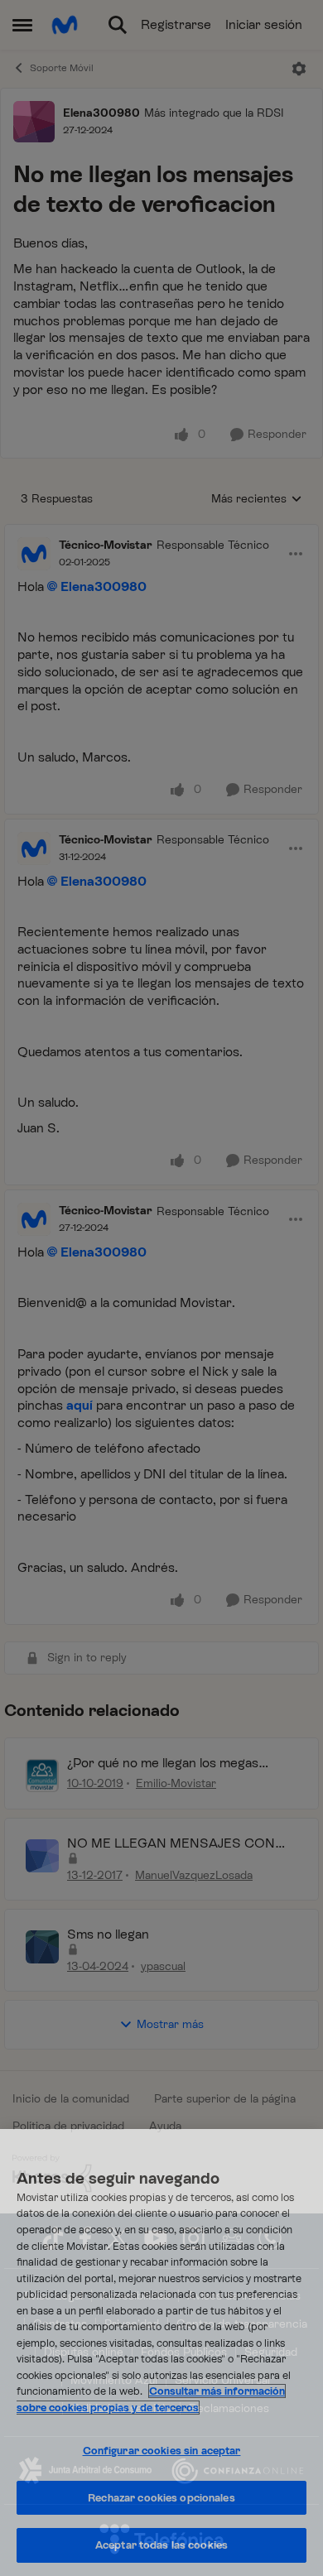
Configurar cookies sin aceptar (162, 2451)
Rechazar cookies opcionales (161, 2498)
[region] (161, 2353)
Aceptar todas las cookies (161, 2545)
